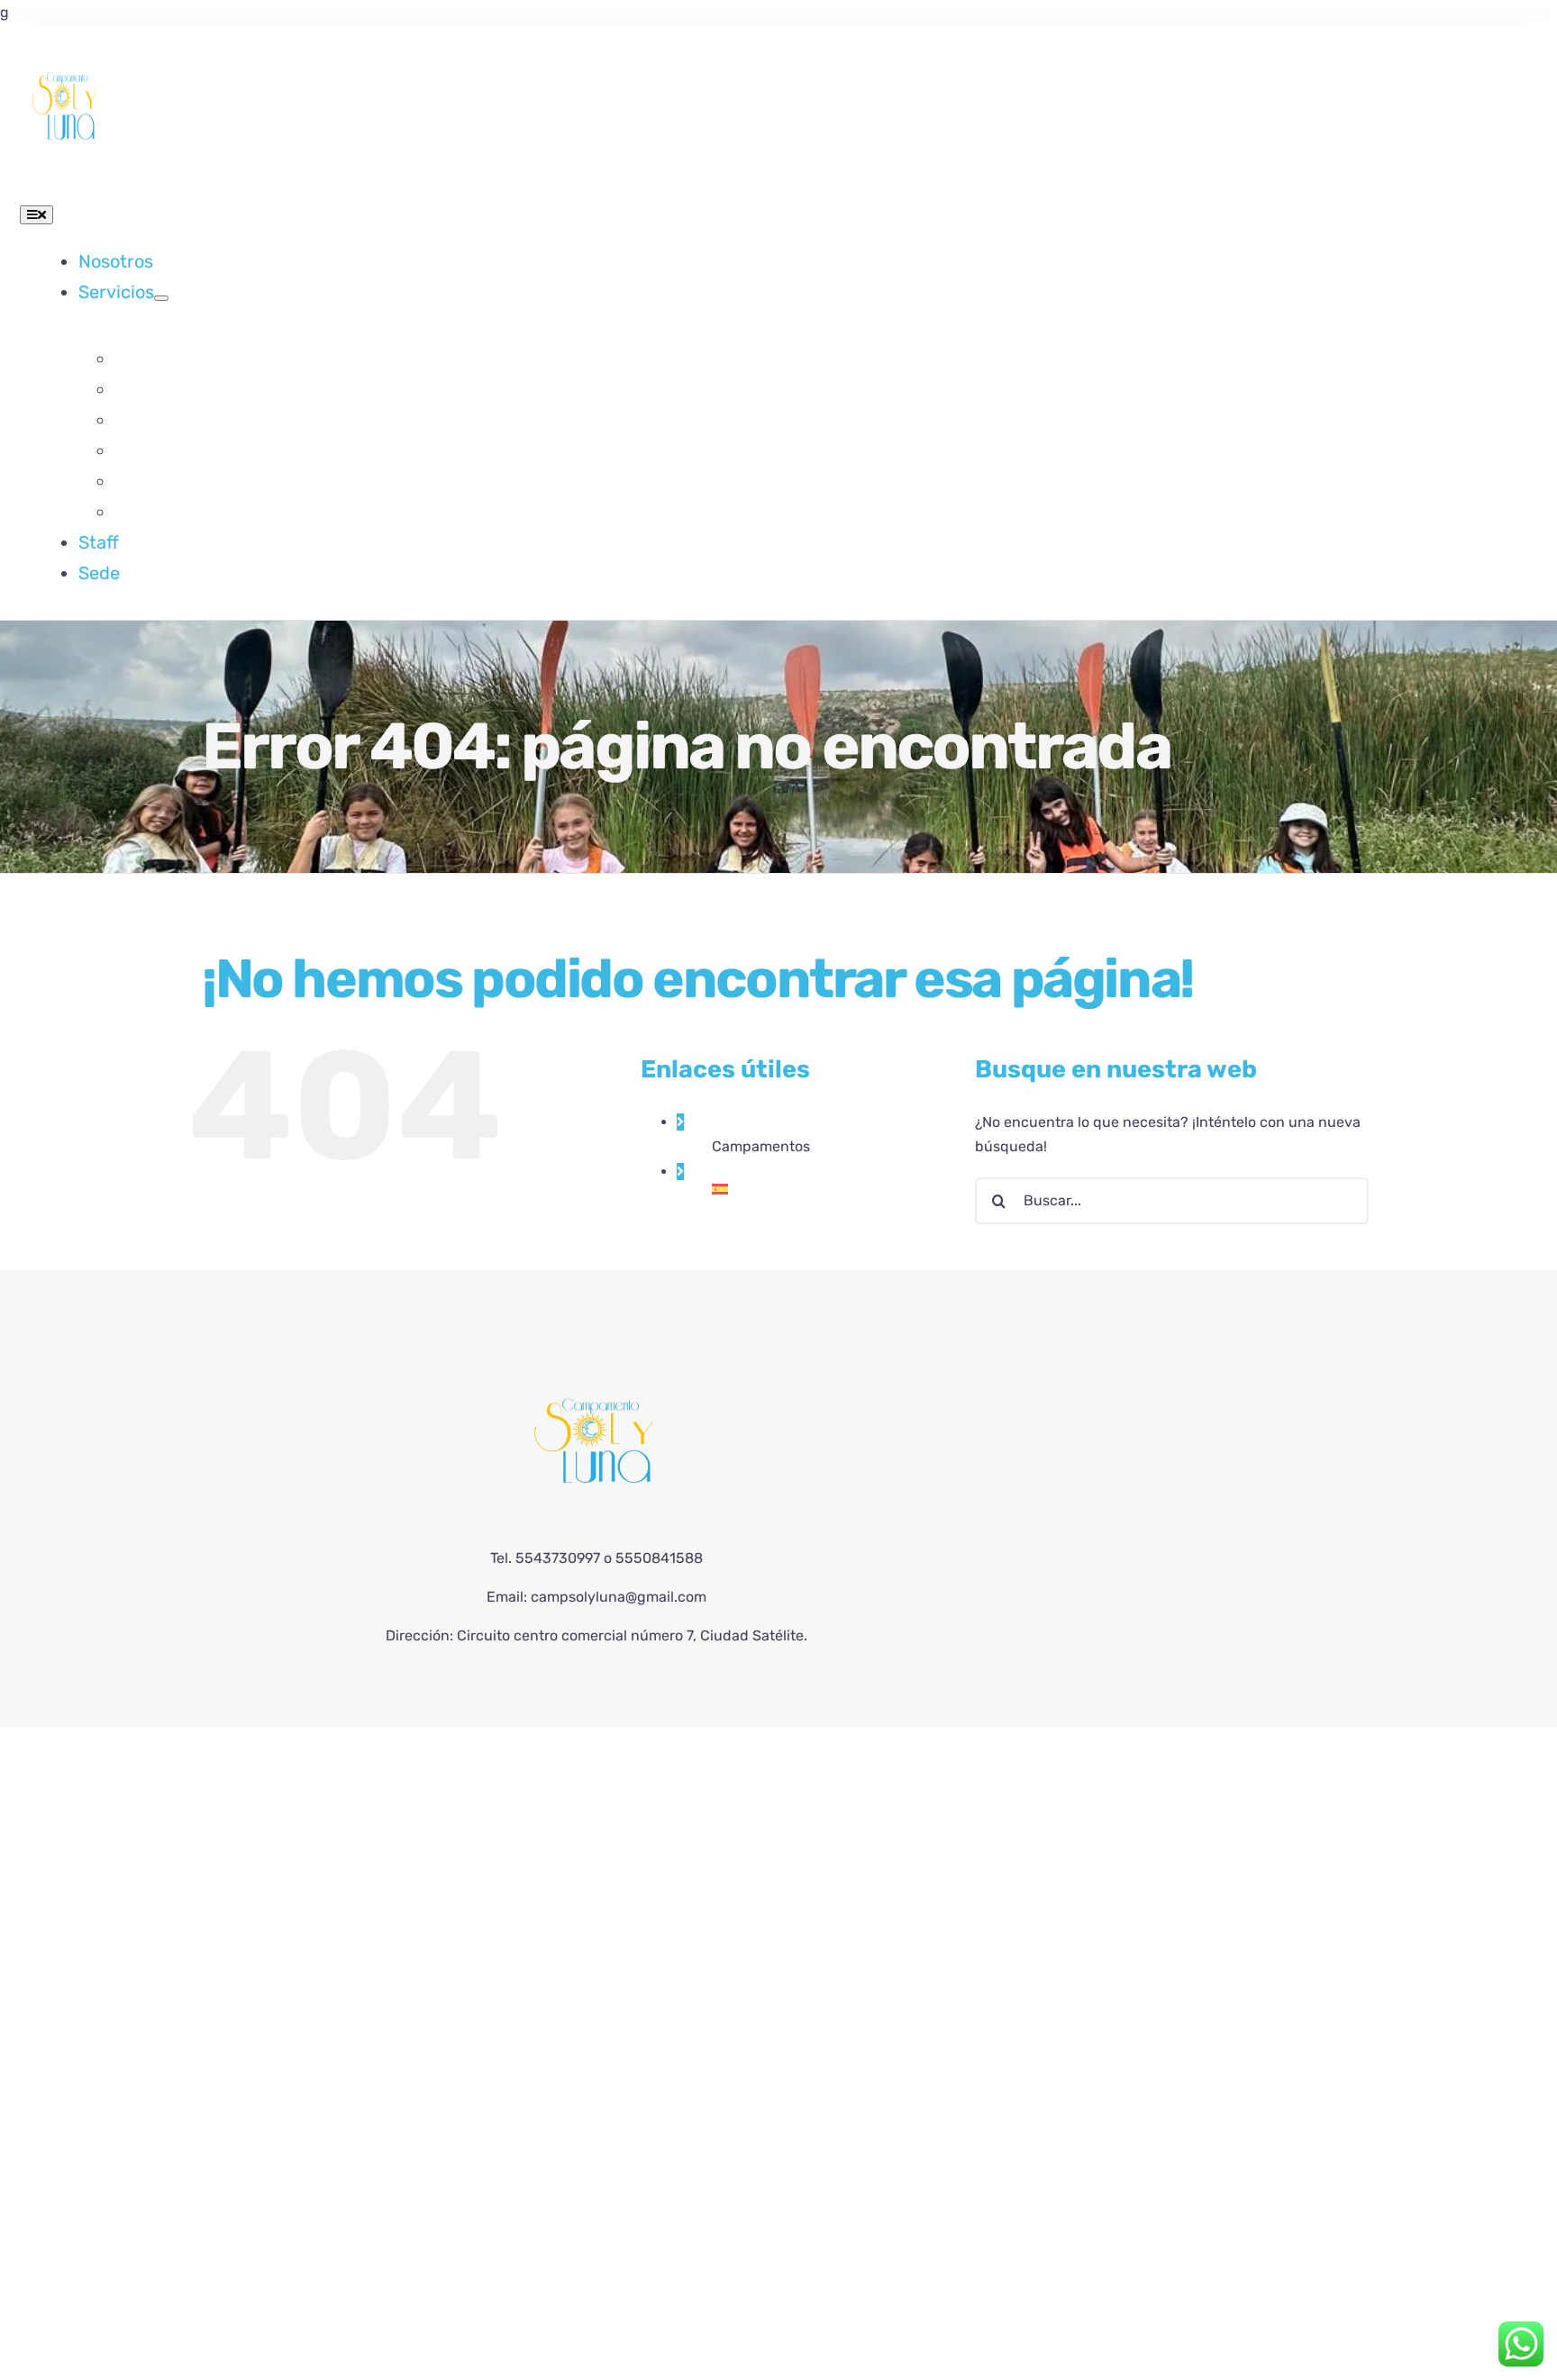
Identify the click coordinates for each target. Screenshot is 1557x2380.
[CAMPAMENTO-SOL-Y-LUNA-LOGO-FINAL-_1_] (65, 50)
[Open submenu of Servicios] (161, 298)
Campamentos (761, 1146)
